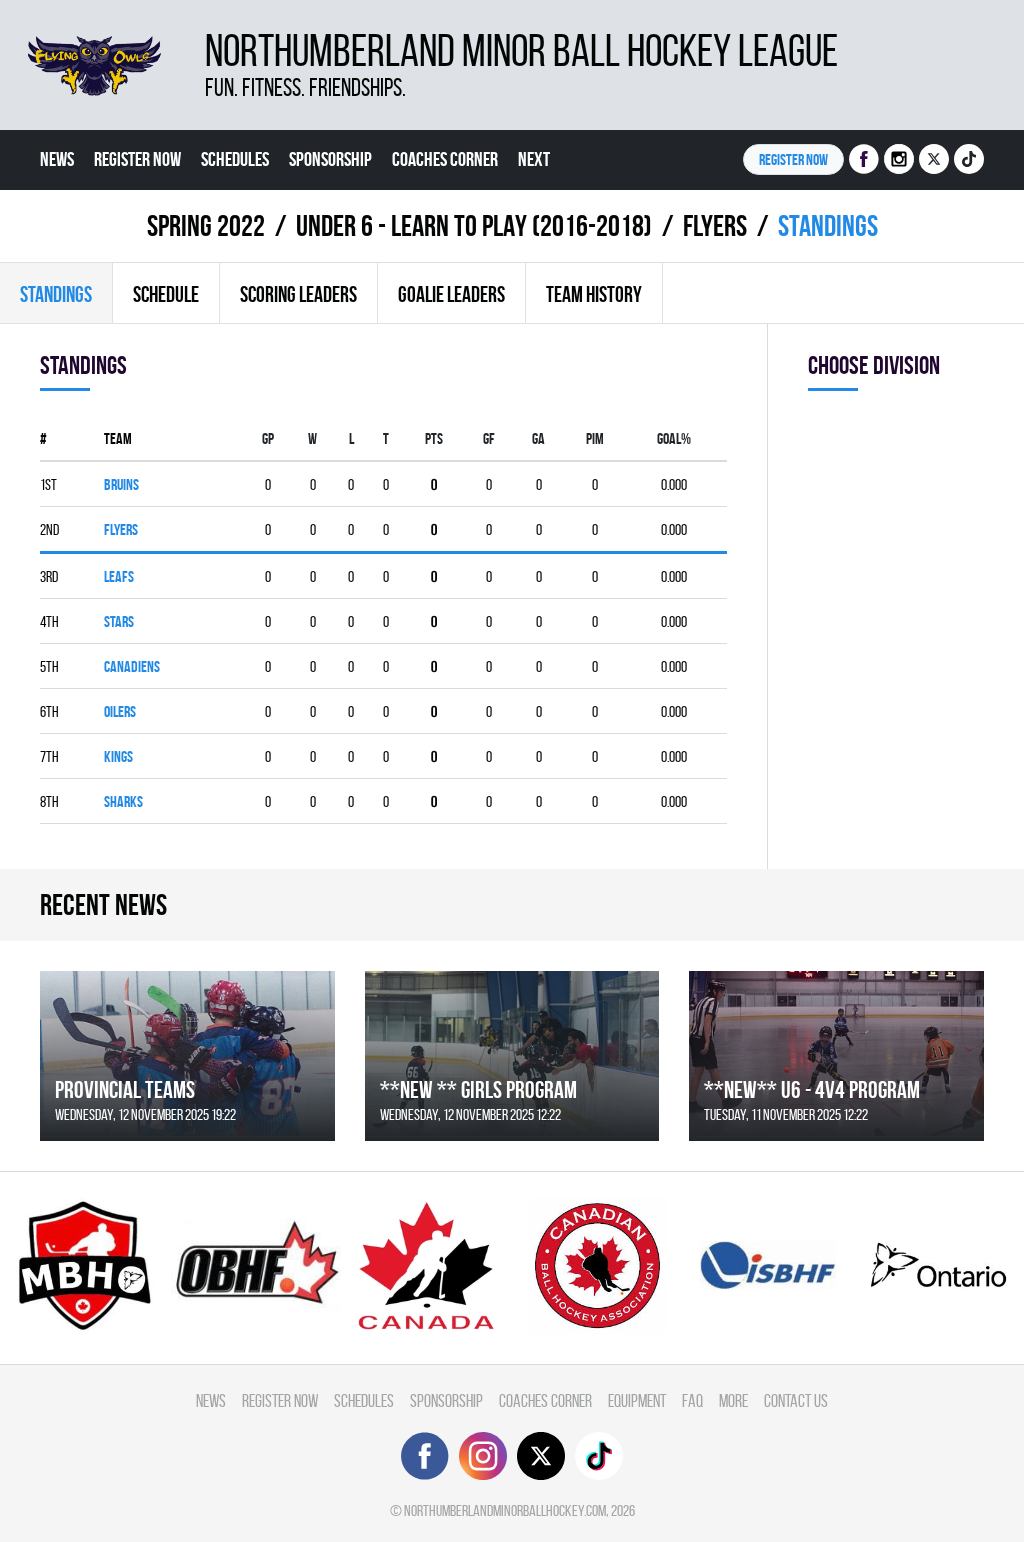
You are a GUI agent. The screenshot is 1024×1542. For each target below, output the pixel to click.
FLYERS (715, 225)
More (733, 1400)
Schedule (166, 294)
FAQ (692, 1400)
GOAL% (674, 438)
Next (534, 159)
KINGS (118, 756)
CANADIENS (132, 666)
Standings (56, 294)
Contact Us (796, 1400)
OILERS (120, 711)
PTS (434, 438)
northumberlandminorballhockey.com (505, 1510)
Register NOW (793, 159)
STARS (119, 621)
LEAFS (119, 576)
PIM (595, 438)
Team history (594, 294)
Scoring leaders (298, 294)
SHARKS (123, 801)
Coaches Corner (445, 159)
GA (538, 438)
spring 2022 (206, 225)
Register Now (137, 159)
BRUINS (121, 484)
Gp (268, 438)
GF (489, 438)
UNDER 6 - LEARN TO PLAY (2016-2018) (474, 225)
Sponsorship (330, 159)
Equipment (637, 1400)
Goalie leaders (451, 294)
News (57, 159)
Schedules (235, 159)
